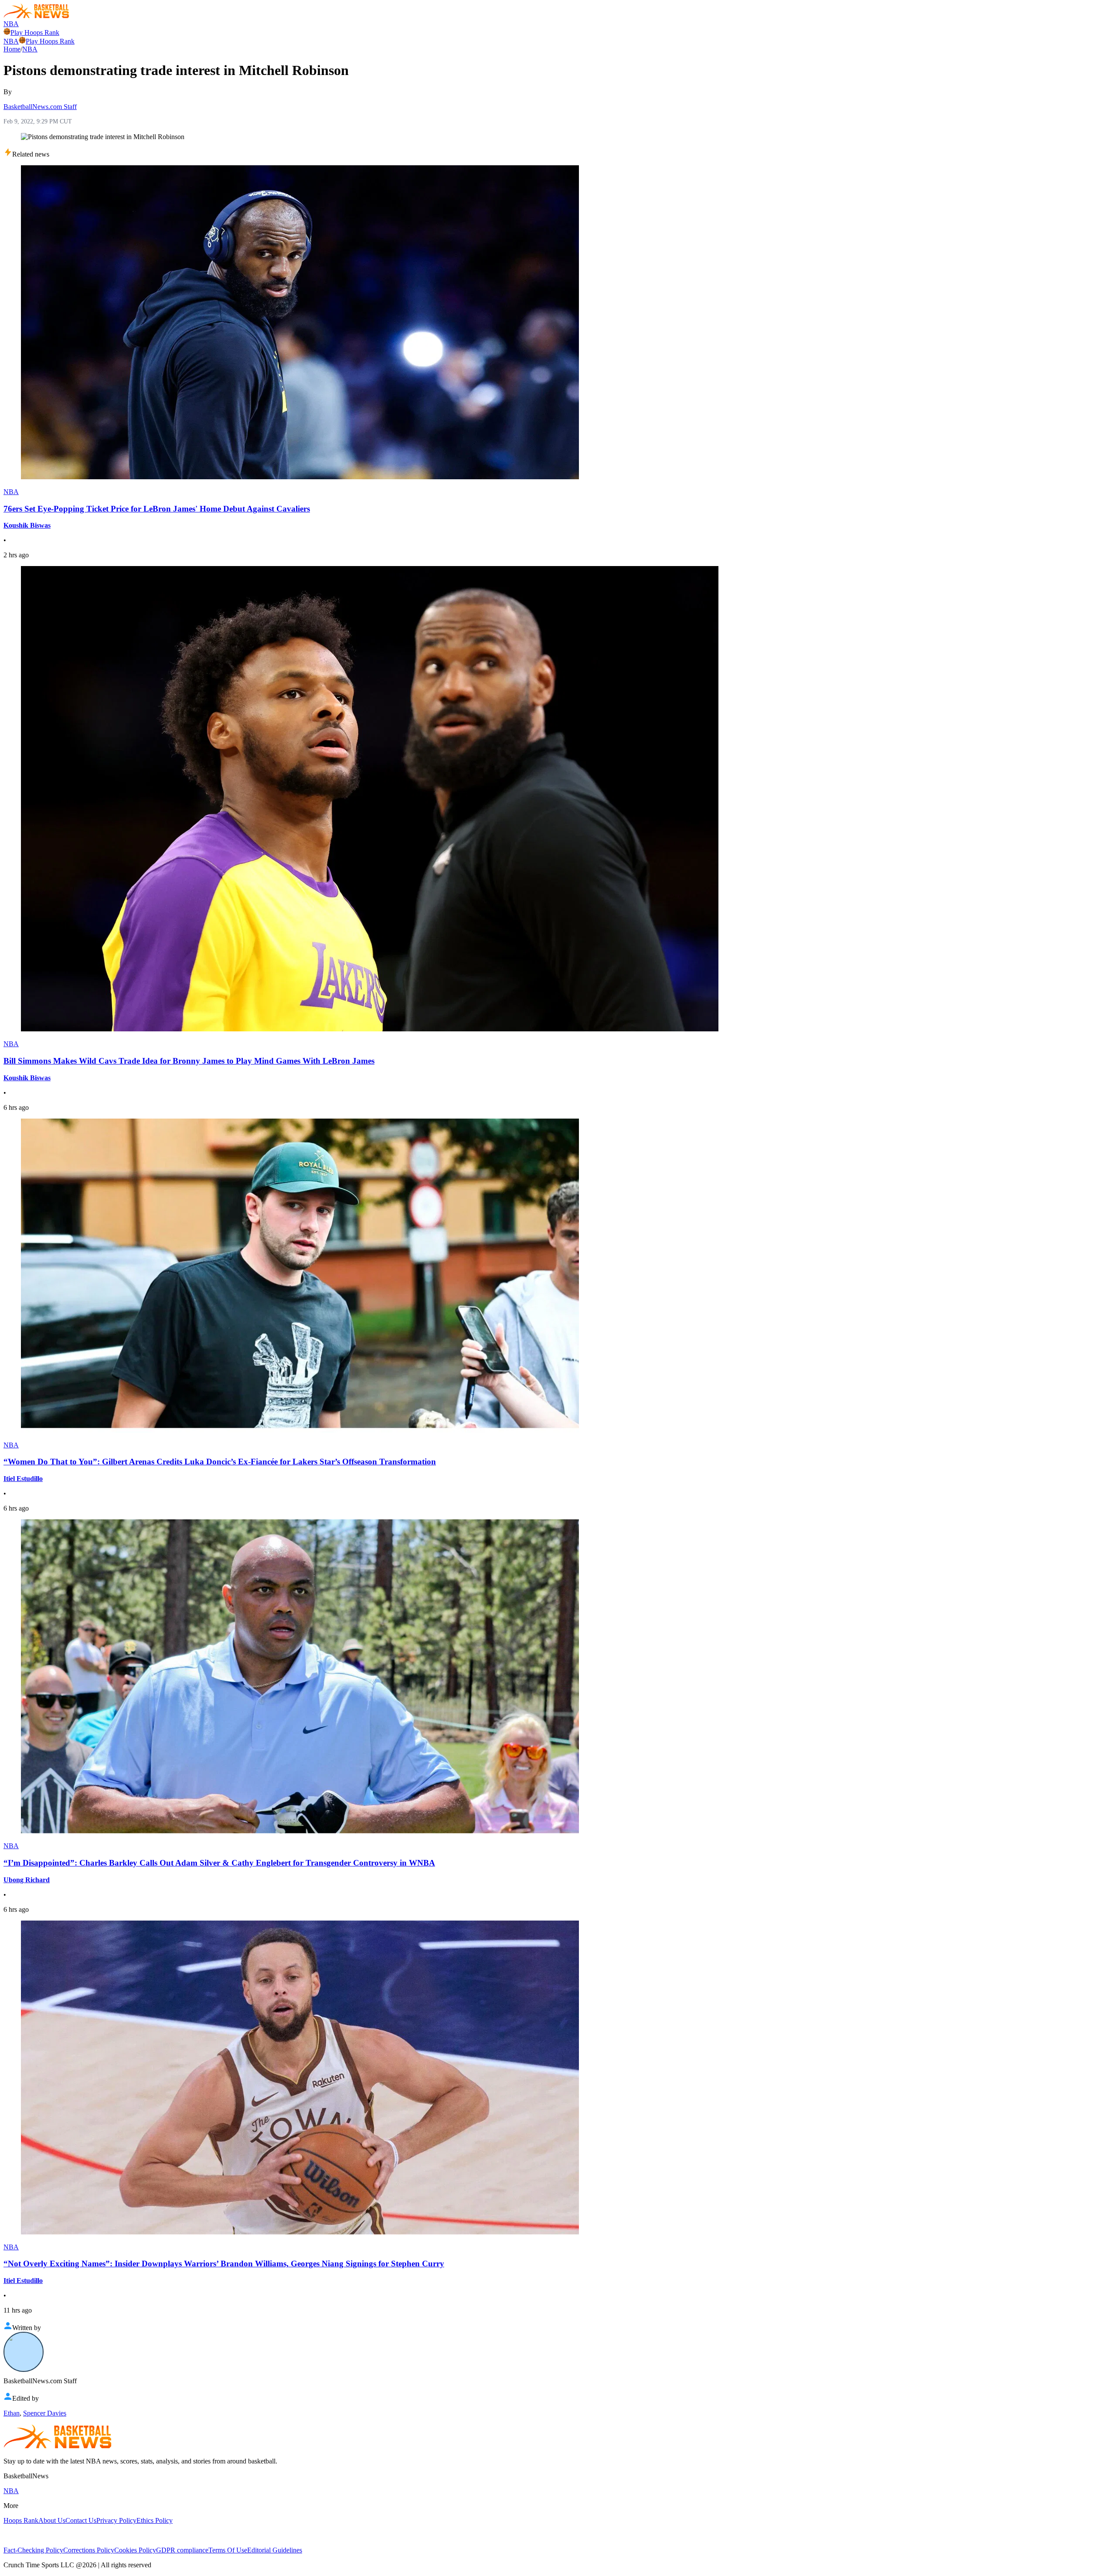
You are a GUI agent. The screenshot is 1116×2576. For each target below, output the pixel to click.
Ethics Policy (155, 2520)
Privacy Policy (116, 2520)
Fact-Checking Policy (33, 2550)
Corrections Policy (89, 2550)
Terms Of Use (228, 2550)
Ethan (12, 2413)
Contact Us (81, 2520)
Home (12, 49)
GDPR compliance (182, 2550)
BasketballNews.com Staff (40, 107)
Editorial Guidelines (275, 2550)
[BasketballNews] (36, 16)
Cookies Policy (135, 2550)
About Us (52, 2520)
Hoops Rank (21, 2520)
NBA (11, 24)
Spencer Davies (45, 2413)
